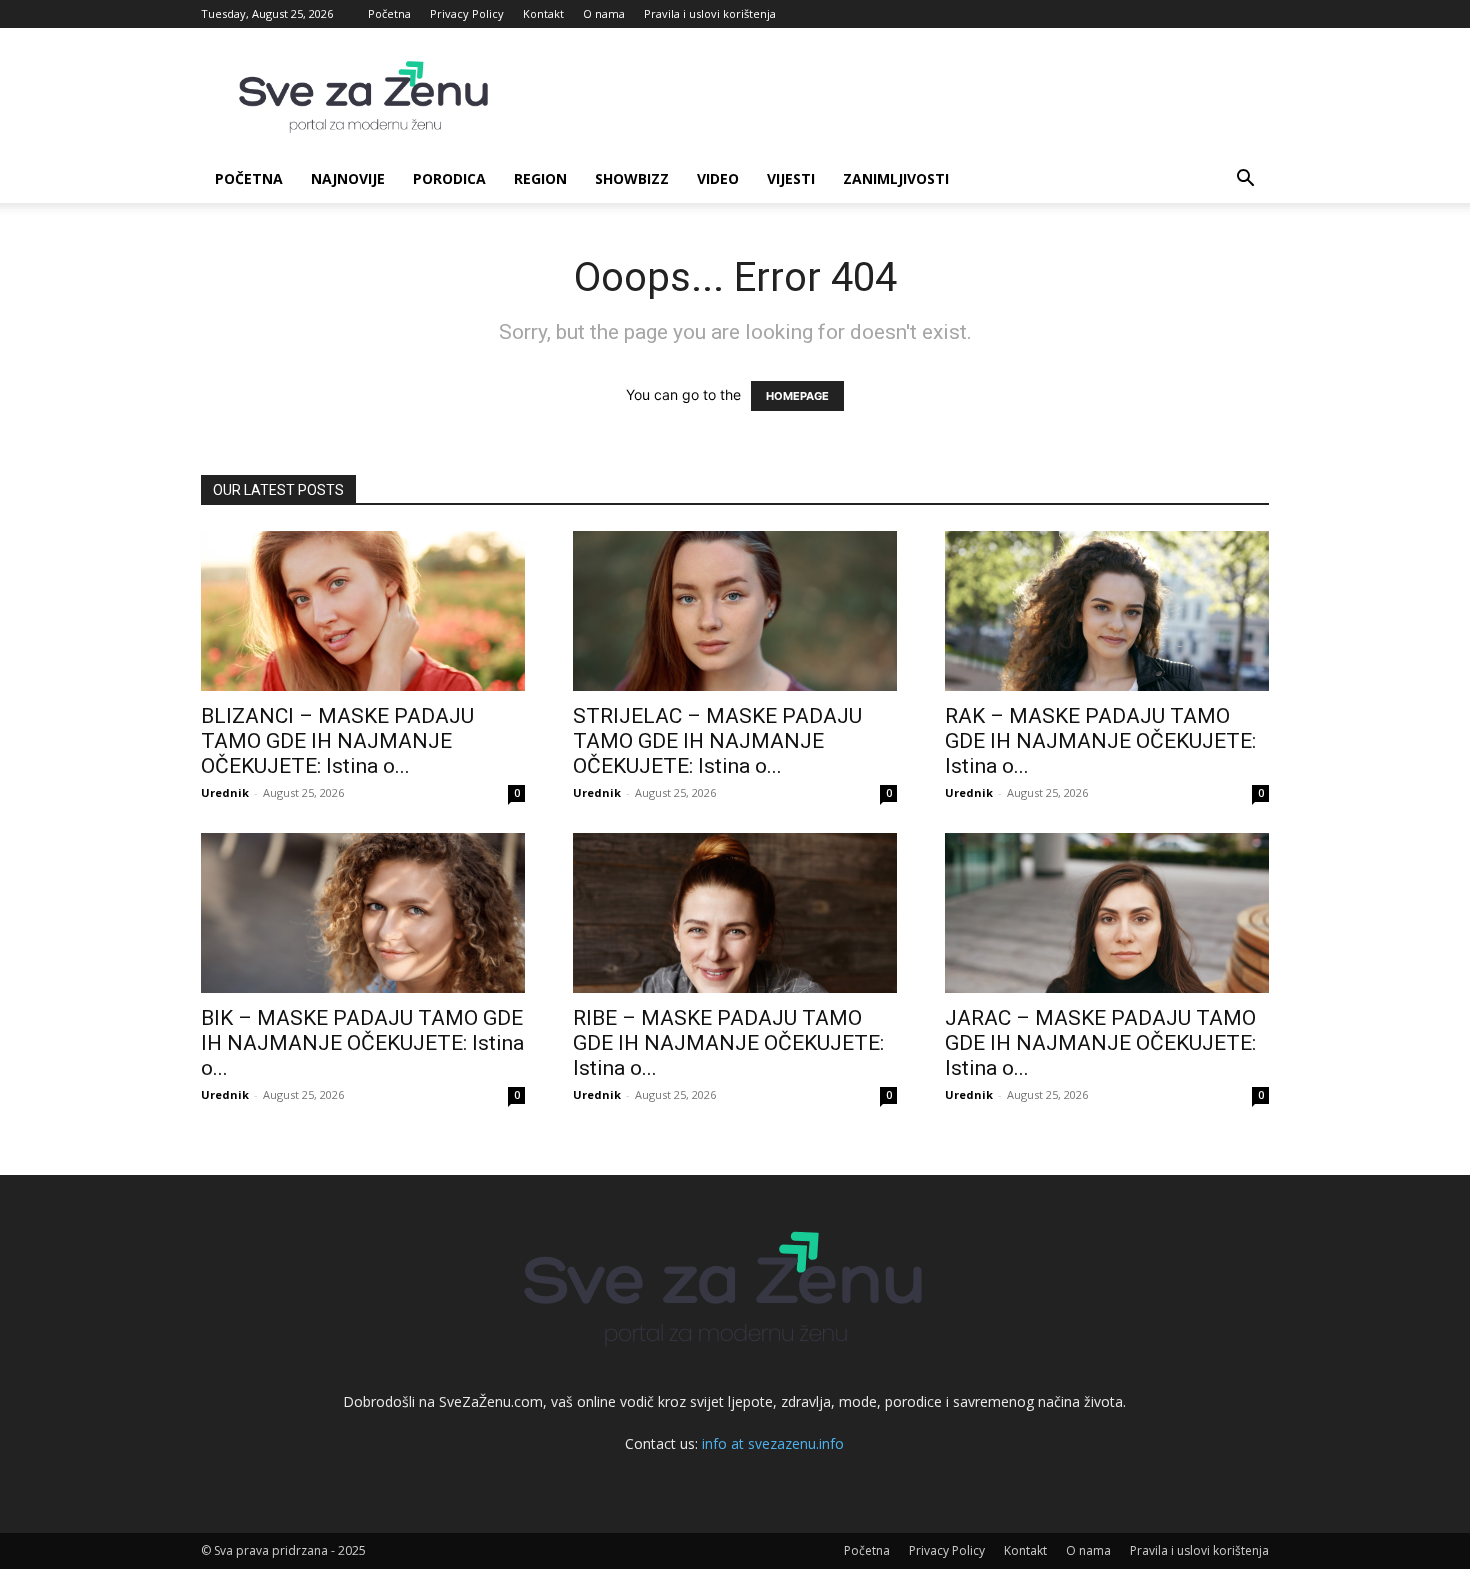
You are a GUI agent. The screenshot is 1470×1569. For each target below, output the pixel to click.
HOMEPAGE (797, 396)
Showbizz (632, 178)
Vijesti (791, 178)
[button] (1245, 180)
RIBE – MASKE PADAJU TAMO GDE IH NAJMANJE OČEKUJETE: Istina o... (728, 1043)
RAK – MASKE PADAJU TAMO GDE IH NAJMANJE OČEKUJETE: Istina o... (1100, 741)
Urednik (225, 792)
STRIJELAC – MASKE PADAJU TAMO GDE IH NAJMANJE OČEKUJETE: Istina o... (717, 741)
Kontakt (543, 13)
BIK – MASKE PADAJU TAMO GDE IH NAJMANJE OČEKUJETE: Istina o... (362, 1043)
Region (540, 178)
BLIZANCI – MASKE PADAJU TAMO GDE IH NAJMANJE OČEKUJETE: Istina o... (337, 741)
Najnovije (348, 178)
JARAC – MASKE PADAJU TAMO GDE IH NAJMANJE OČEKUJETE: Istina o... (1100, 1043)
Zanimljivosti (896, 178)
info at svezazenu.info (773, 1443)
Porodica (449, 178)
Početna (389, 13)
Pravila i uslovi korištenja (710, 13)
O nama (604, 13)
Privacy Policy (467, 13)
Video (718, 178)
